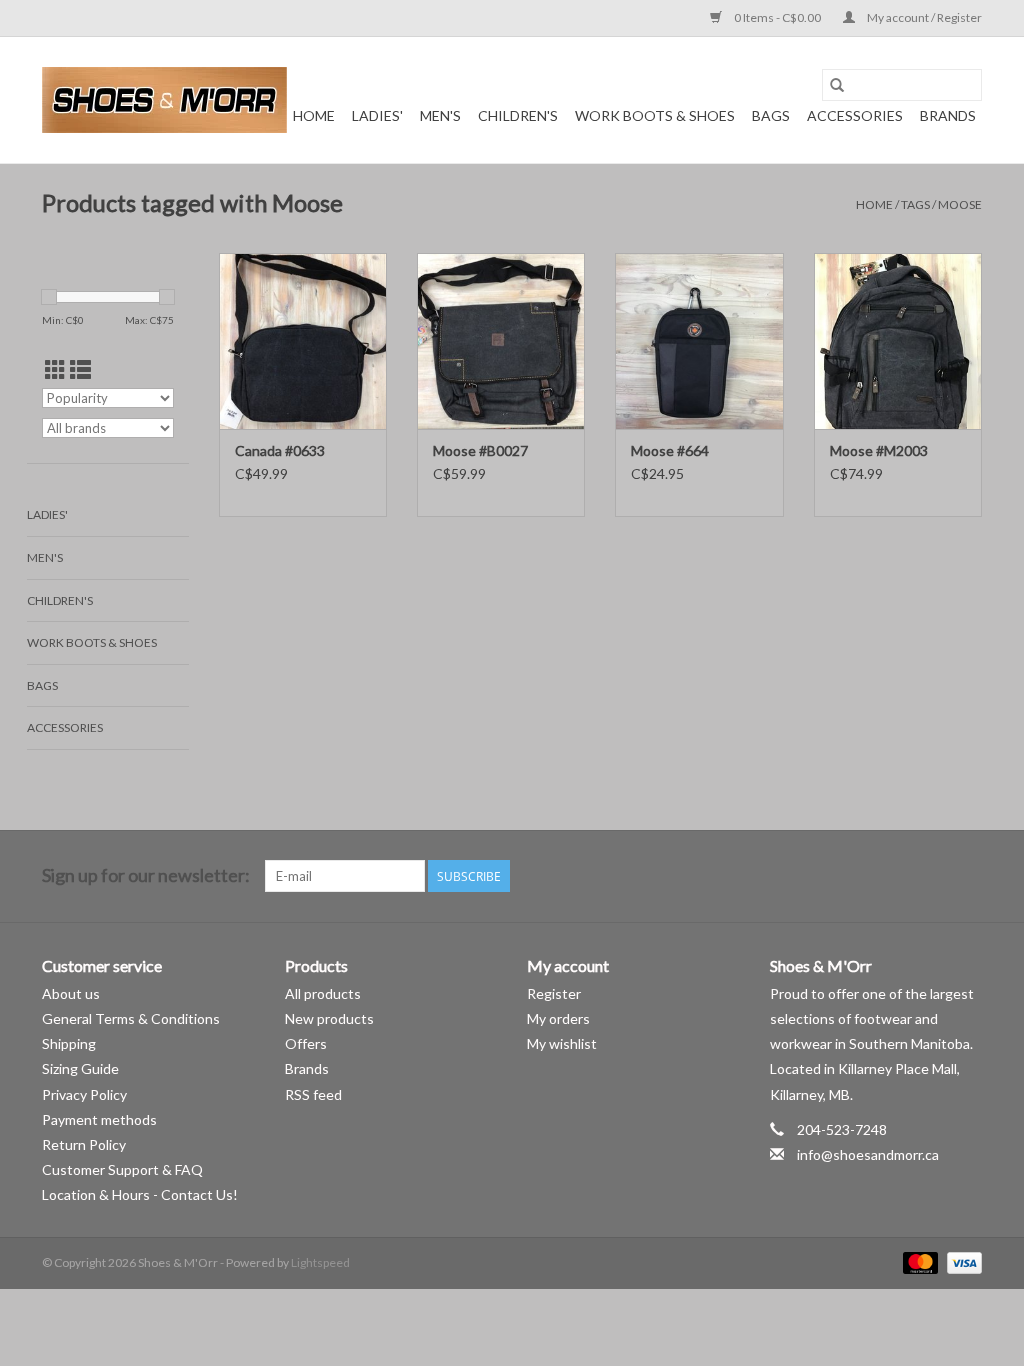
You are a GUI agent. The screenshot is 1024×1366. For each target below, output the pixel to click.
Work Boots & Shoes (655, 115)
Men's (440, 115)
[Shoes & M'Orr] (164, 100)
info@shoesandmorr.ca (868, 1154)
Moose (960, 204)
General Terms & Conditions (131, 1018)
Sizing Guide (80, 1068)
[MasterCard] (918, 1262)
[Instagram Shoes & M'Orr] (966, 876)
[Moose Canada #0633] (303, 341)
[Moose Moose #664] (699, 341)
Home (314, 115)
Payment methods (99, 1119)
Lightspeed (320, 1262)
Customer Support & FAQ (122, 1169)
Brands (948, 115)
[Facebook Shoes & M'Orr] (931, 876)
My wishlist (562, 1043)
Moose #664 (670, 450)
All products (323, 993)
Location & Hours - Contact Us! (140, 1194)
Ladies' (377, 115)
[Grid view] (55, 369)
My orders (558, 1018)
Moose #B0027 (480, 450)
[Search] (837, 85)
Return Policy (84, 1144)
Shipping (69, 1043)
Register (554, 993)
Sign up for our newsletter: (146, 875)
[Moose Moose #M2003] (898, 341)
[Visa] (961, 1262)
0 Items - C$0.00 (777, 17)
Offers (306, 1043)
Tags (915, 204)
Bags (771, 115)
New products (329, 1018)
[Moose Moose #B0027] (501, 341)
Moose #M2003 (879, 450)
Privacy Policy (84, 1094)
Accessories (855, 115)
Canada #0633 (280, 450)
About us (71, 993)
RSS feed (313, 1094)
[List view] (80, 369)
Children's (518, 115)
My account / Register (923, 17)
